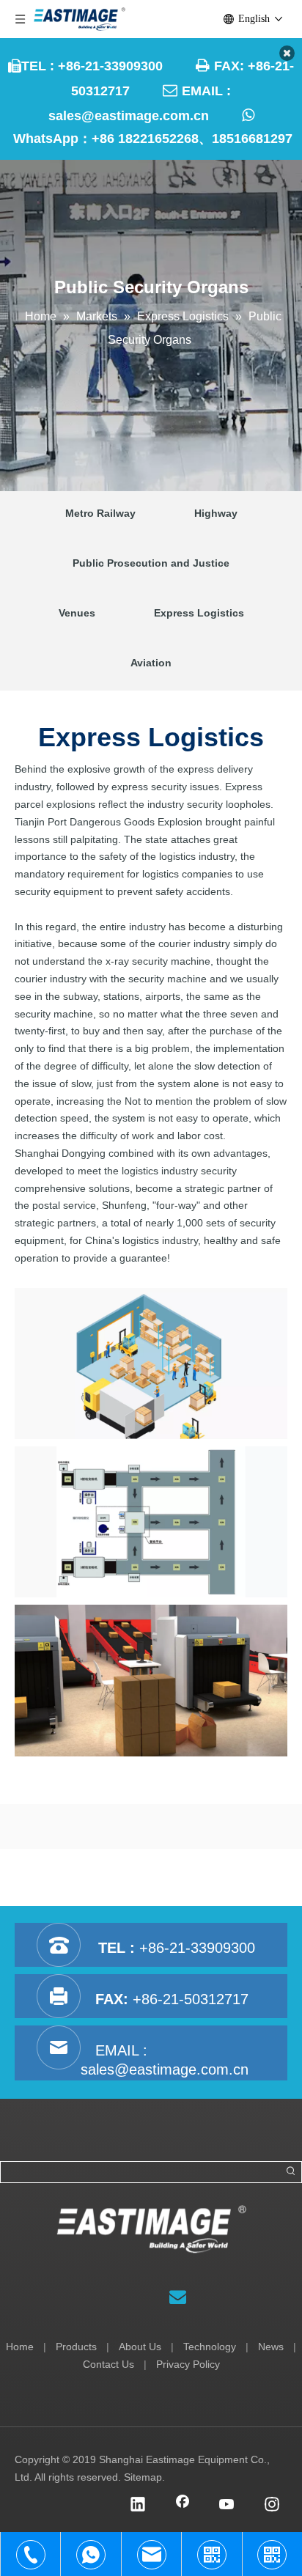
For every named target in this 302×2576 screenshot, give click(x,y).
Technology (210, 2347)
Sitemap (143, 2477)
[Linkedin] (138, 2506)
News (271, 2347)
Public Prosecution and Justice (151, 563)
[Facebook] (183, 2506)
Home (20, 2347)
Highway (216, 513)
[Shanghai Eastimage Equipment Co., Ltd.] (151, 2229)
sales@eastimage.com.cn (129, 116)
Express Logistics (199, 613)
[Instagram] (272, 2506)
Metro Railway (100, 513)
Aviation (151, 663)
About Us (140, 2347)
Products (76, 2347)
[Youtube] (227, 2506)
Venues (77, 613)
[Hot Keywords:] (291, 2172)
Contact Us (108, 2364)
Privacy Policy (188, 2364)
